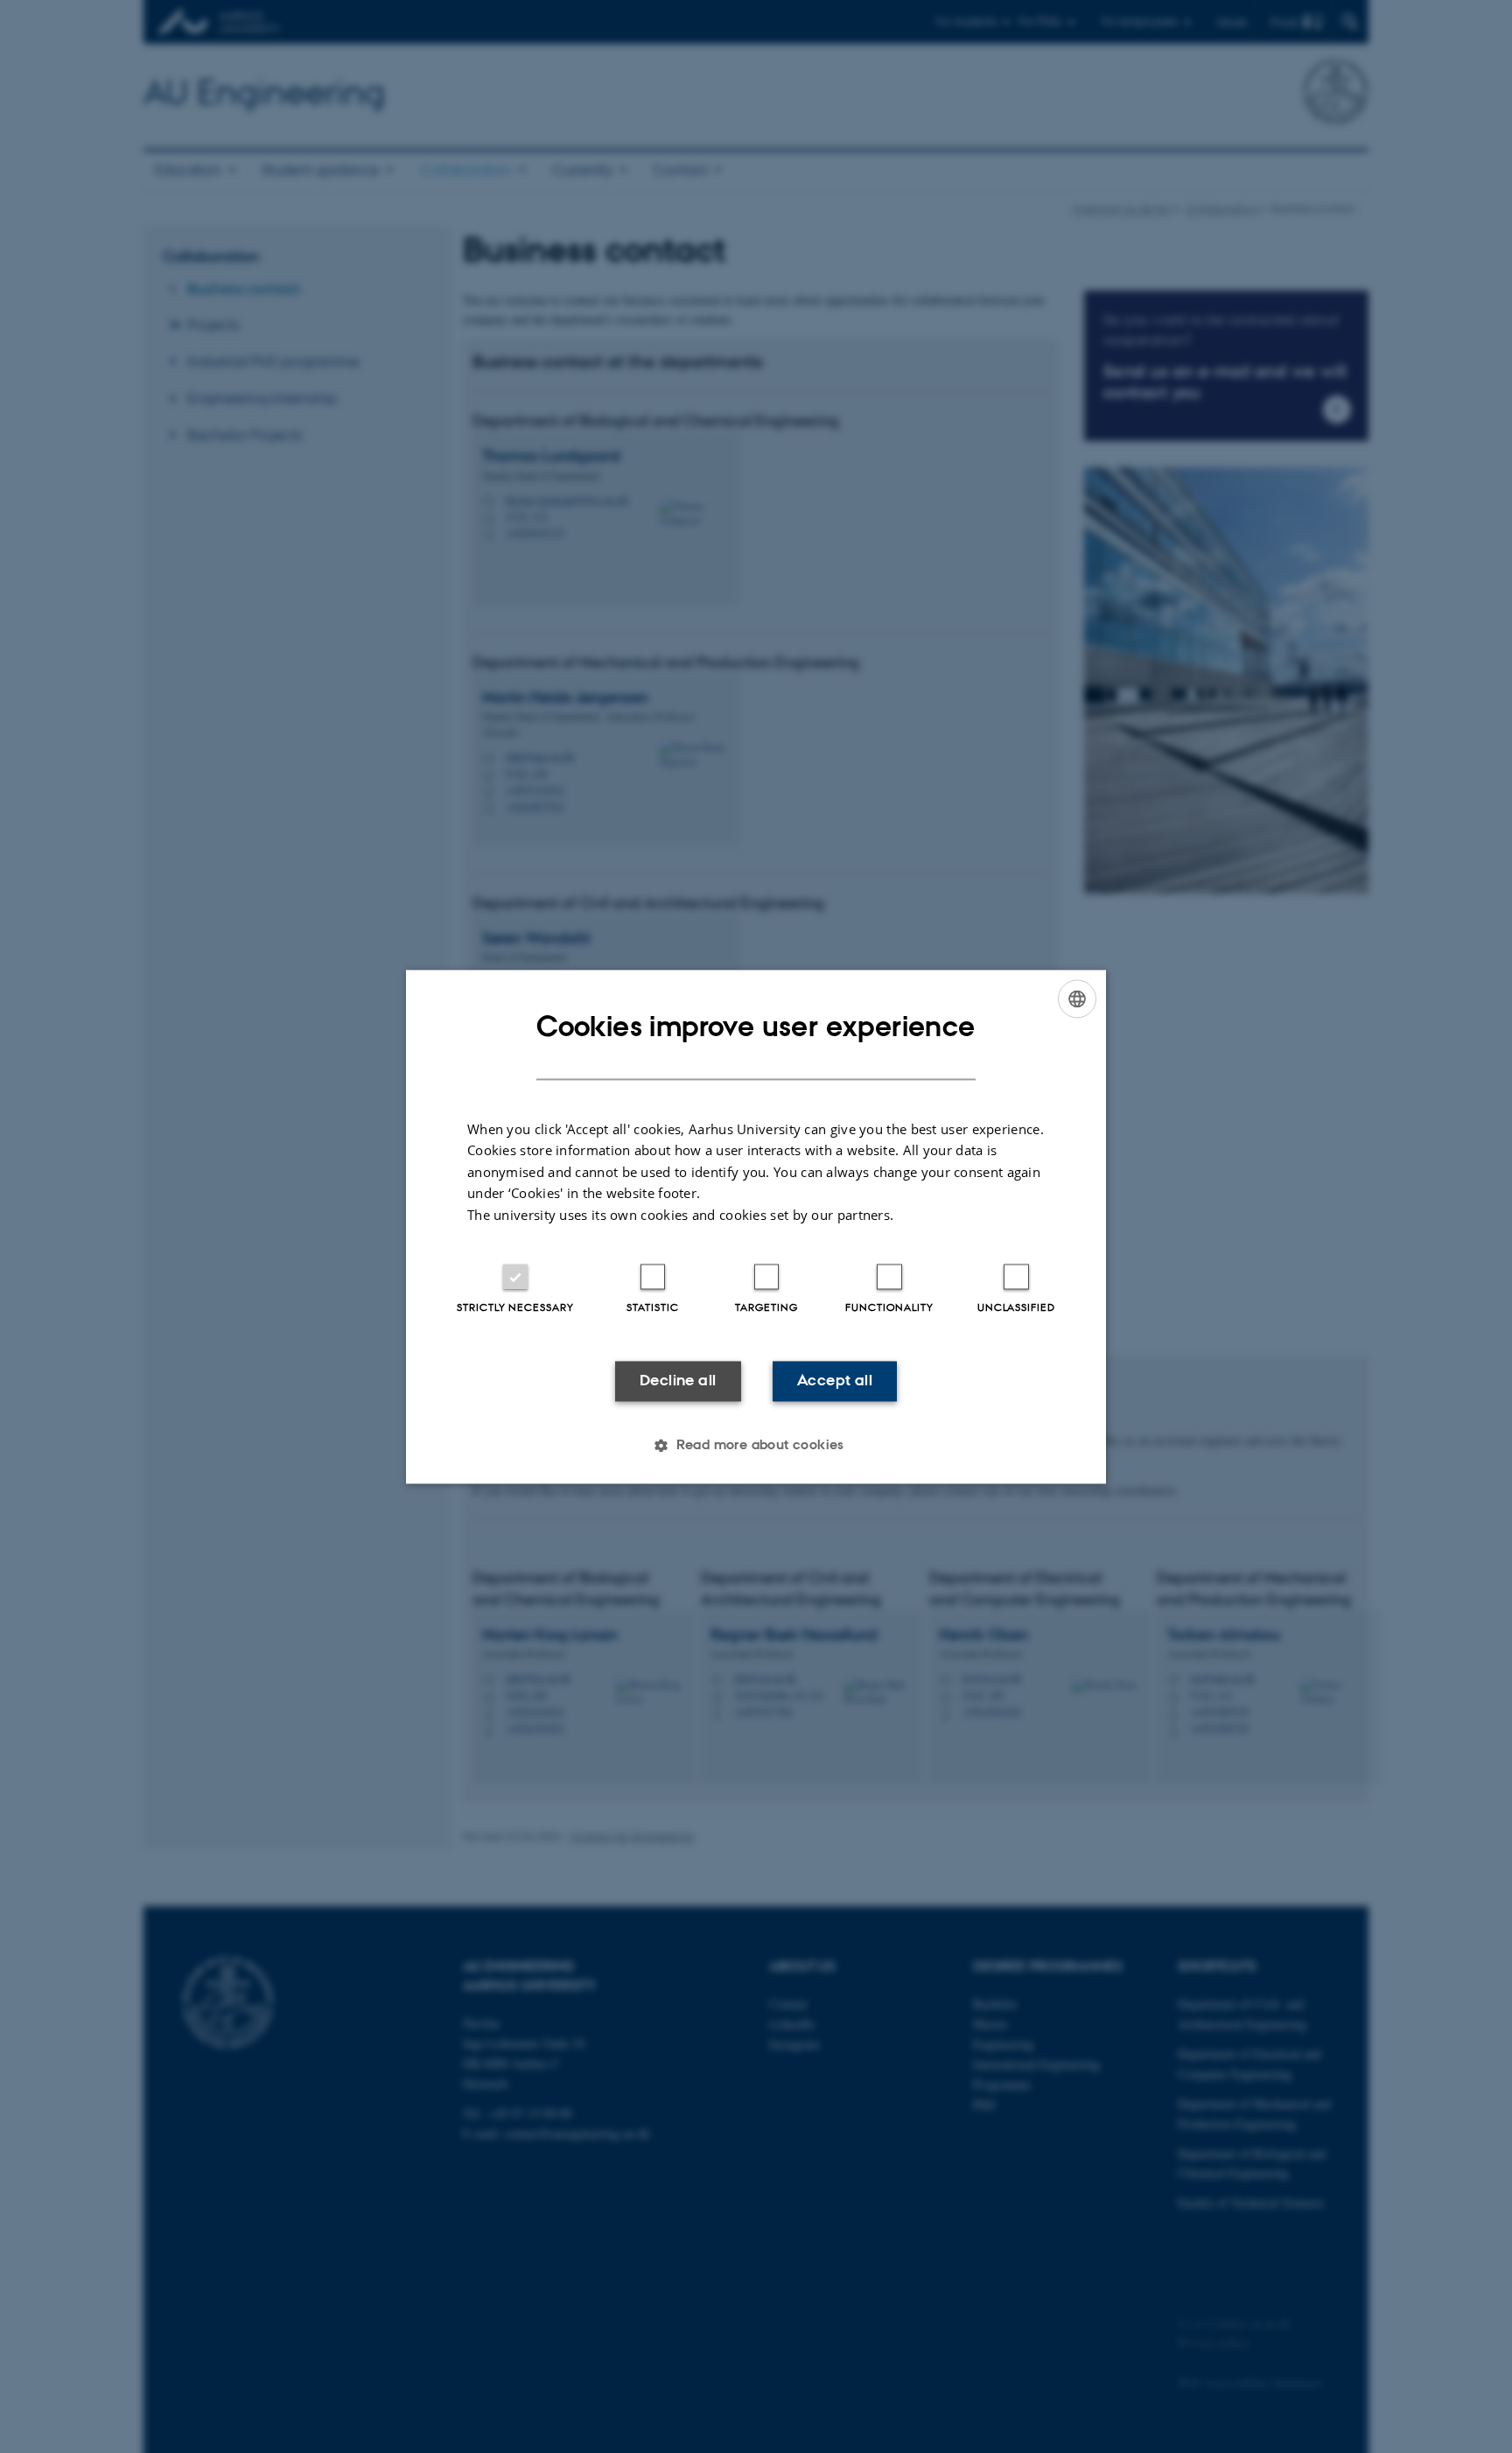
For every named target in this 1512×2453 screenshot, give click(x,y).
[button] (756, 1445)
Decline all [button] (678, 1381)
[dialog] (756, 1226)
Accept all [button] (835, 1381)
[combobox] (1077, 999)
